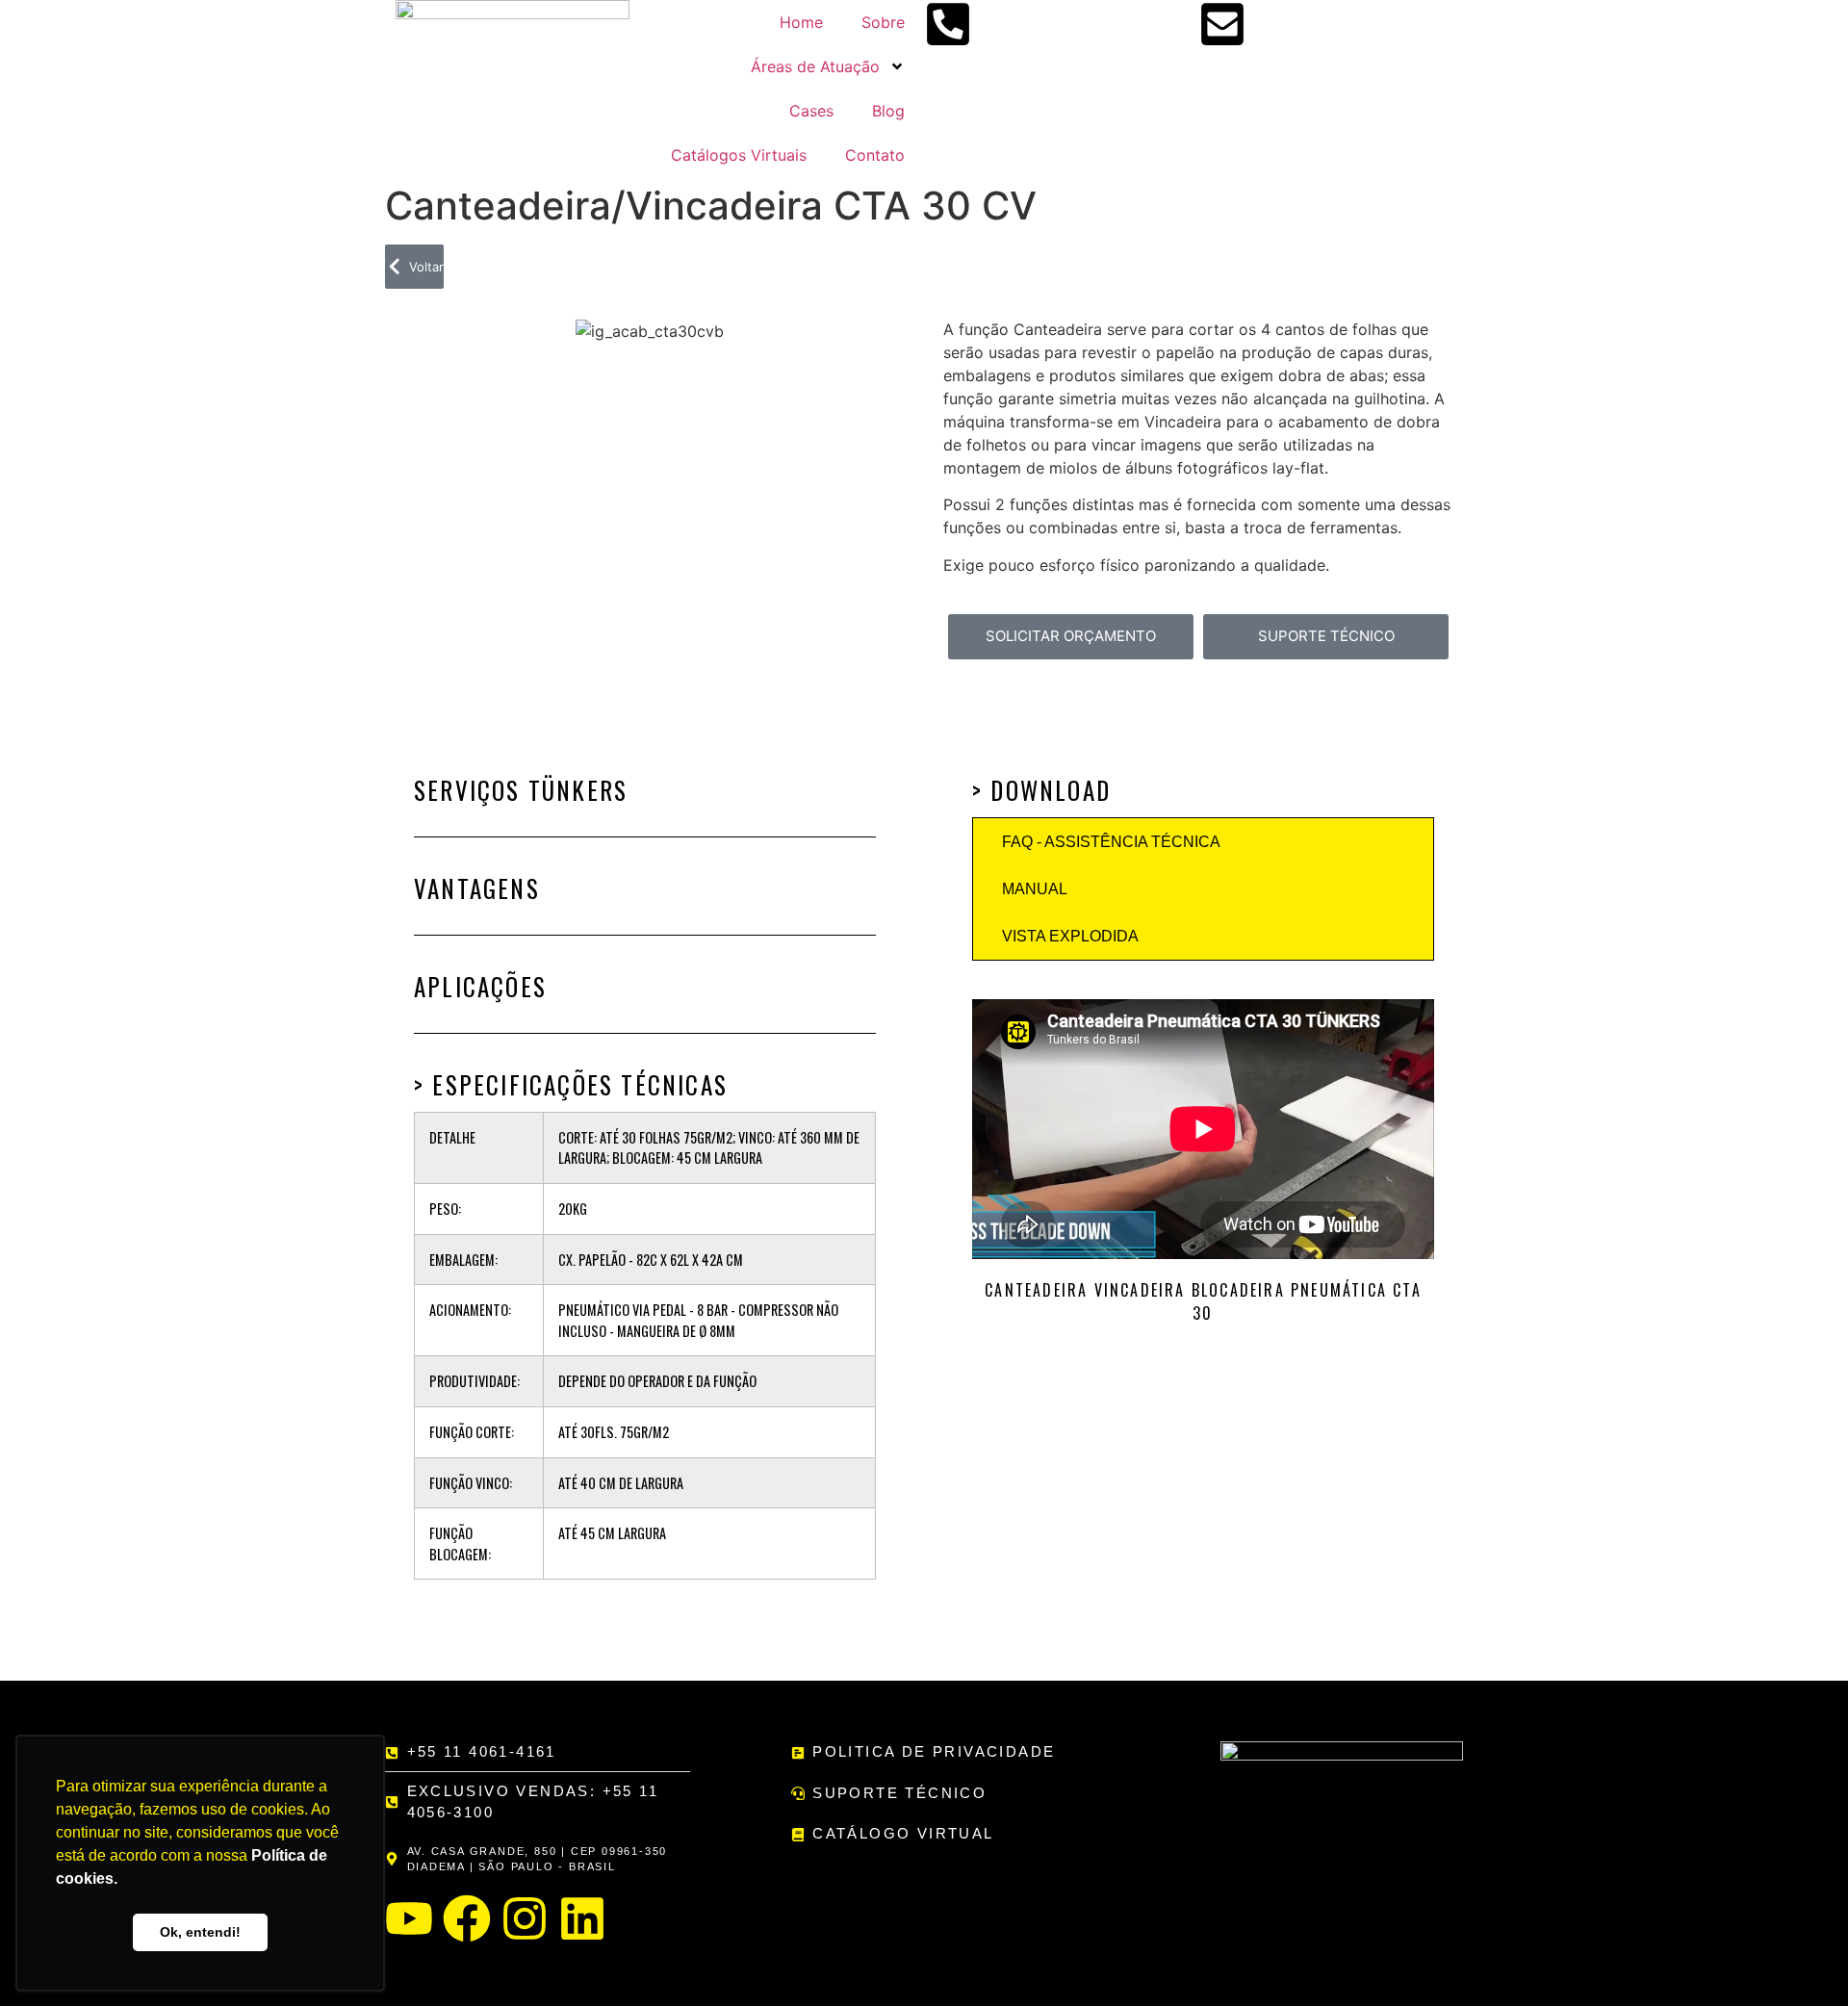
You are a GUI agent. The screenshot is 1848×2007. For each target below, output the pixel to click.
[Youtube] (409, 1918)
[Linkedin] (582, 1918)
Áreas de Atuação (815, 66)
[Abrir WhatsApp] (1800, 1958)
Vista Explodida (1070, 936)
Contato (875, 155)
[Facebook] (467, 1918)
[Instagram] (525, 1918)
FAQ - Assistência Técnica (1111, 842)
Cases (811, 111)
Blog (888, 111)
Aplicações (480, 986)
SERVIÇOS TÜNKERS (521, 790)
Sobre (883, 22)
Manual (1035, 889)
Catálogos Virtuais (739, 155)
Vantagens (477, 888)
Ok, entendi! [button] (200, 1932)
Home (801, 22)
